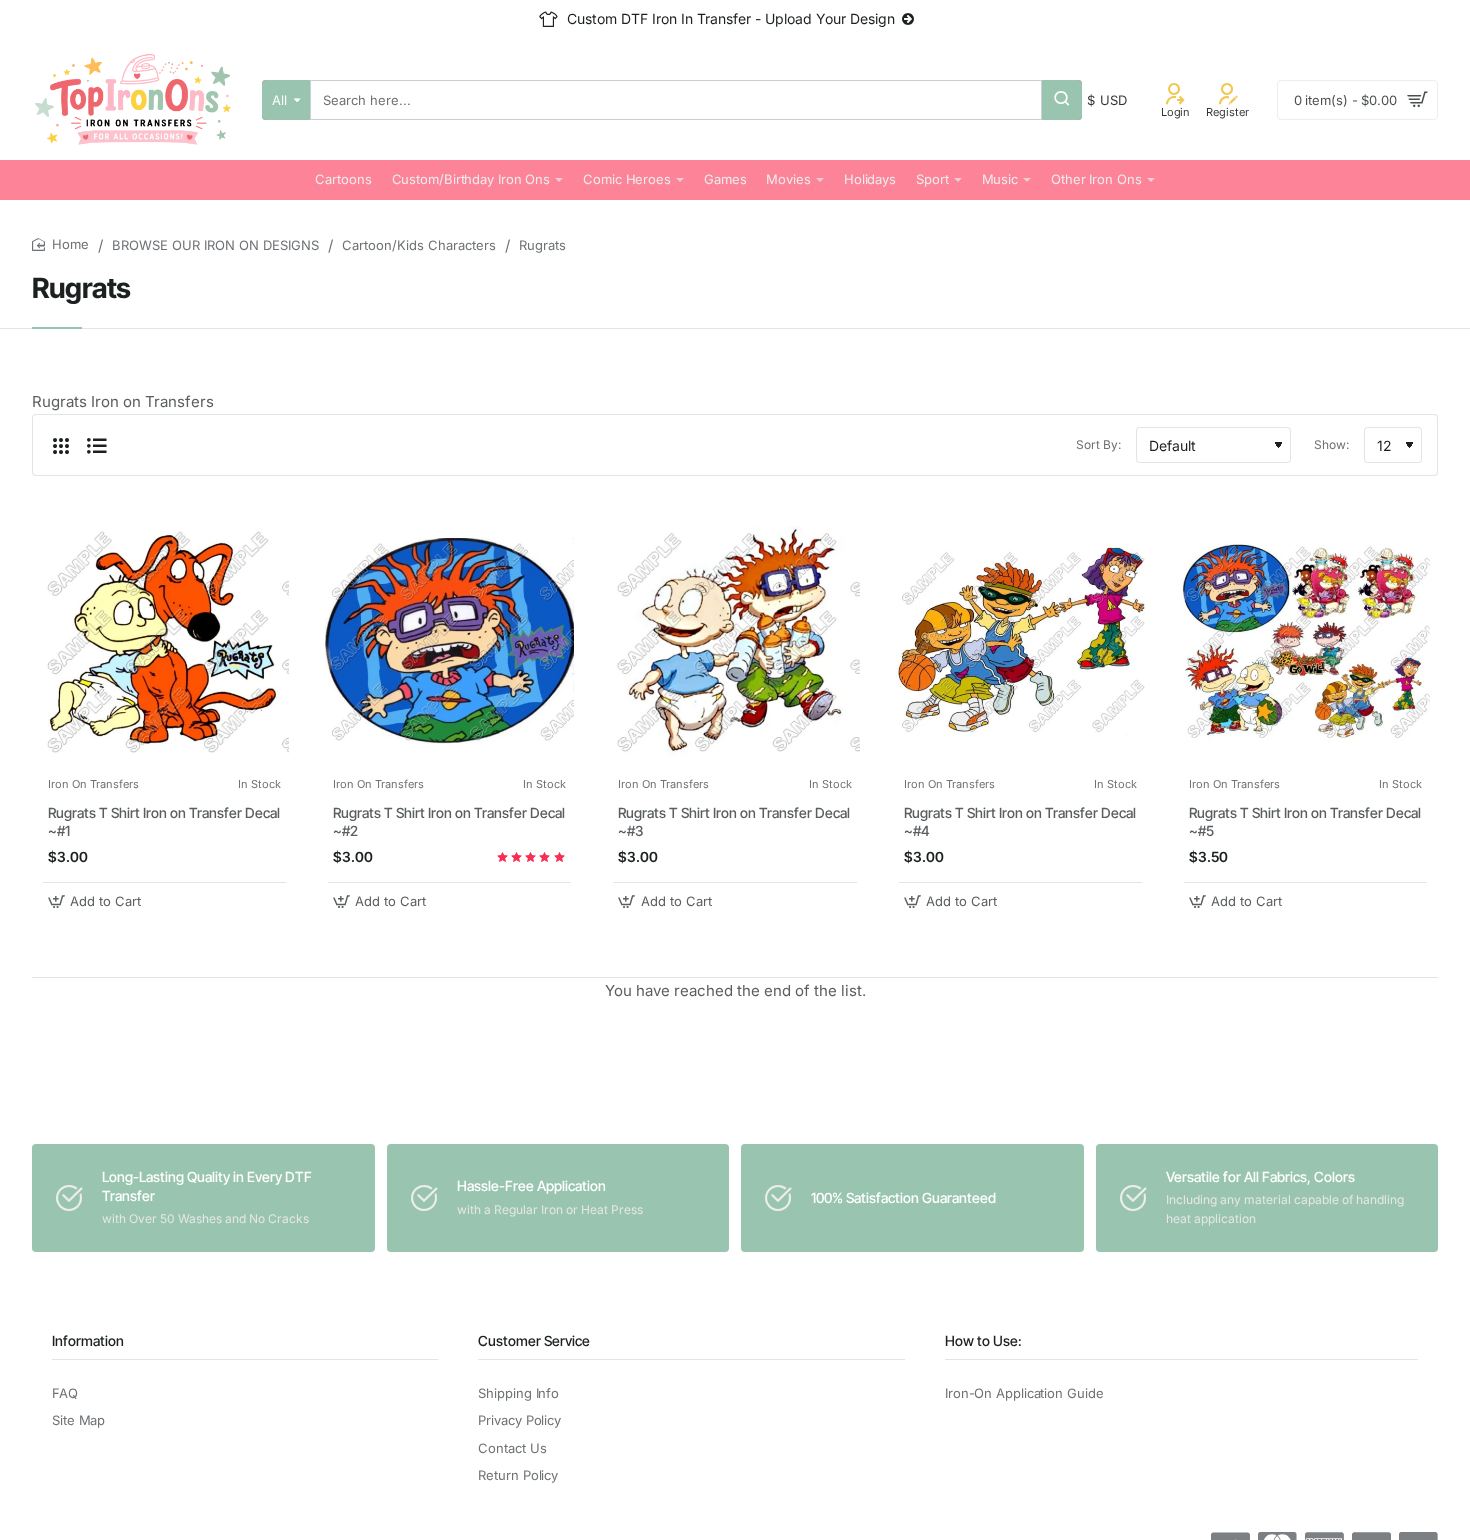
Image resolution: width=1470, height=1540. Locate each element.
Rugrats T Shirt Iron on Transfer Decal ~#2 (449, 821)
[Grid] (61, 445)
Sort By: (1098, 444)
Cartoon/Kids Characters (419, 245)
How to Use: (983, 1340)
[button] (97, 901)
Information (88, 1340)
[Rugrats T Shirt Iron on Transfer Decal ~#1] (164, 640)
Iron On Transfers (93, 784)
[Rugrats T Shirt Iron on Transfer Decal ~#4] (1020, 640)
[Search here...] (1062, 100)
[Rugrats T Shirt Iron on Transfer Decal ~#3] (734, 640)
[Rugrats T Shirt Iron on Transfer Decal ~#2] (449, 640)
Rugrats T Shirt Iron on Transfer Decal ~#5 (1305, 821)
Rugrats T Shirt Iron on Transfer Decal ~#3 (734, 821)
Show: (1331, 444)
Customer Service (534, 1340)
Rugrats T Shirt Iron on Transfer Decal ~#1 (164, 821)
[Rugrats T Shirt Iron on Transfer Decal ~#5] (1305, 640)
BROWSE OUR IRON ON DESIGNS (215, 245)
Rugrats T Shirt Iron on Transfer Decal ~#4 (1020, 821)
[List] (97, 445)
